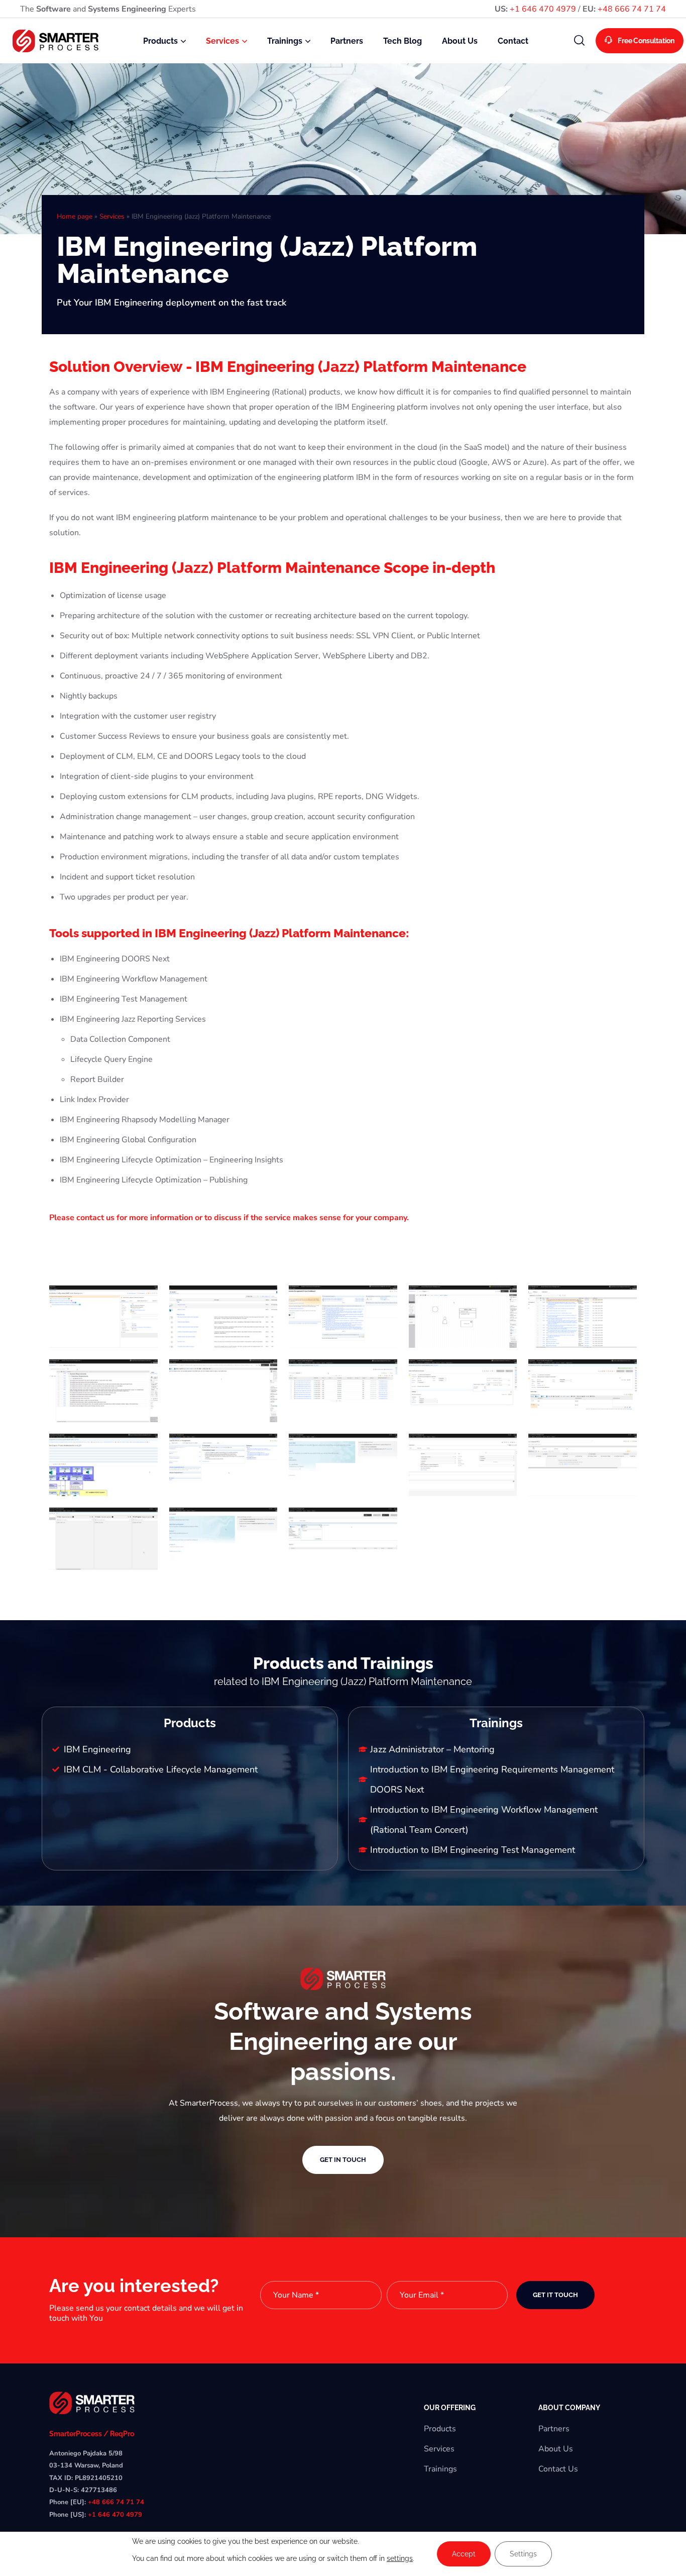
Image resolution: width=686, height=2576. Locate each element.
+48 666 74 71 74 (632, 9)
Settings (523, 2554)
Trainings (440, 2469)
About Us (556, 2449)
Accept (464, 2554)
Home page (75, 216)
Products (440, 2429)
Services (112, 216)
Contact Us (558, 2469)
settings (400, 2558)
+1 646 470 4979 (543, 9)
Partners (554, 2429)
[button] (580, 41)
